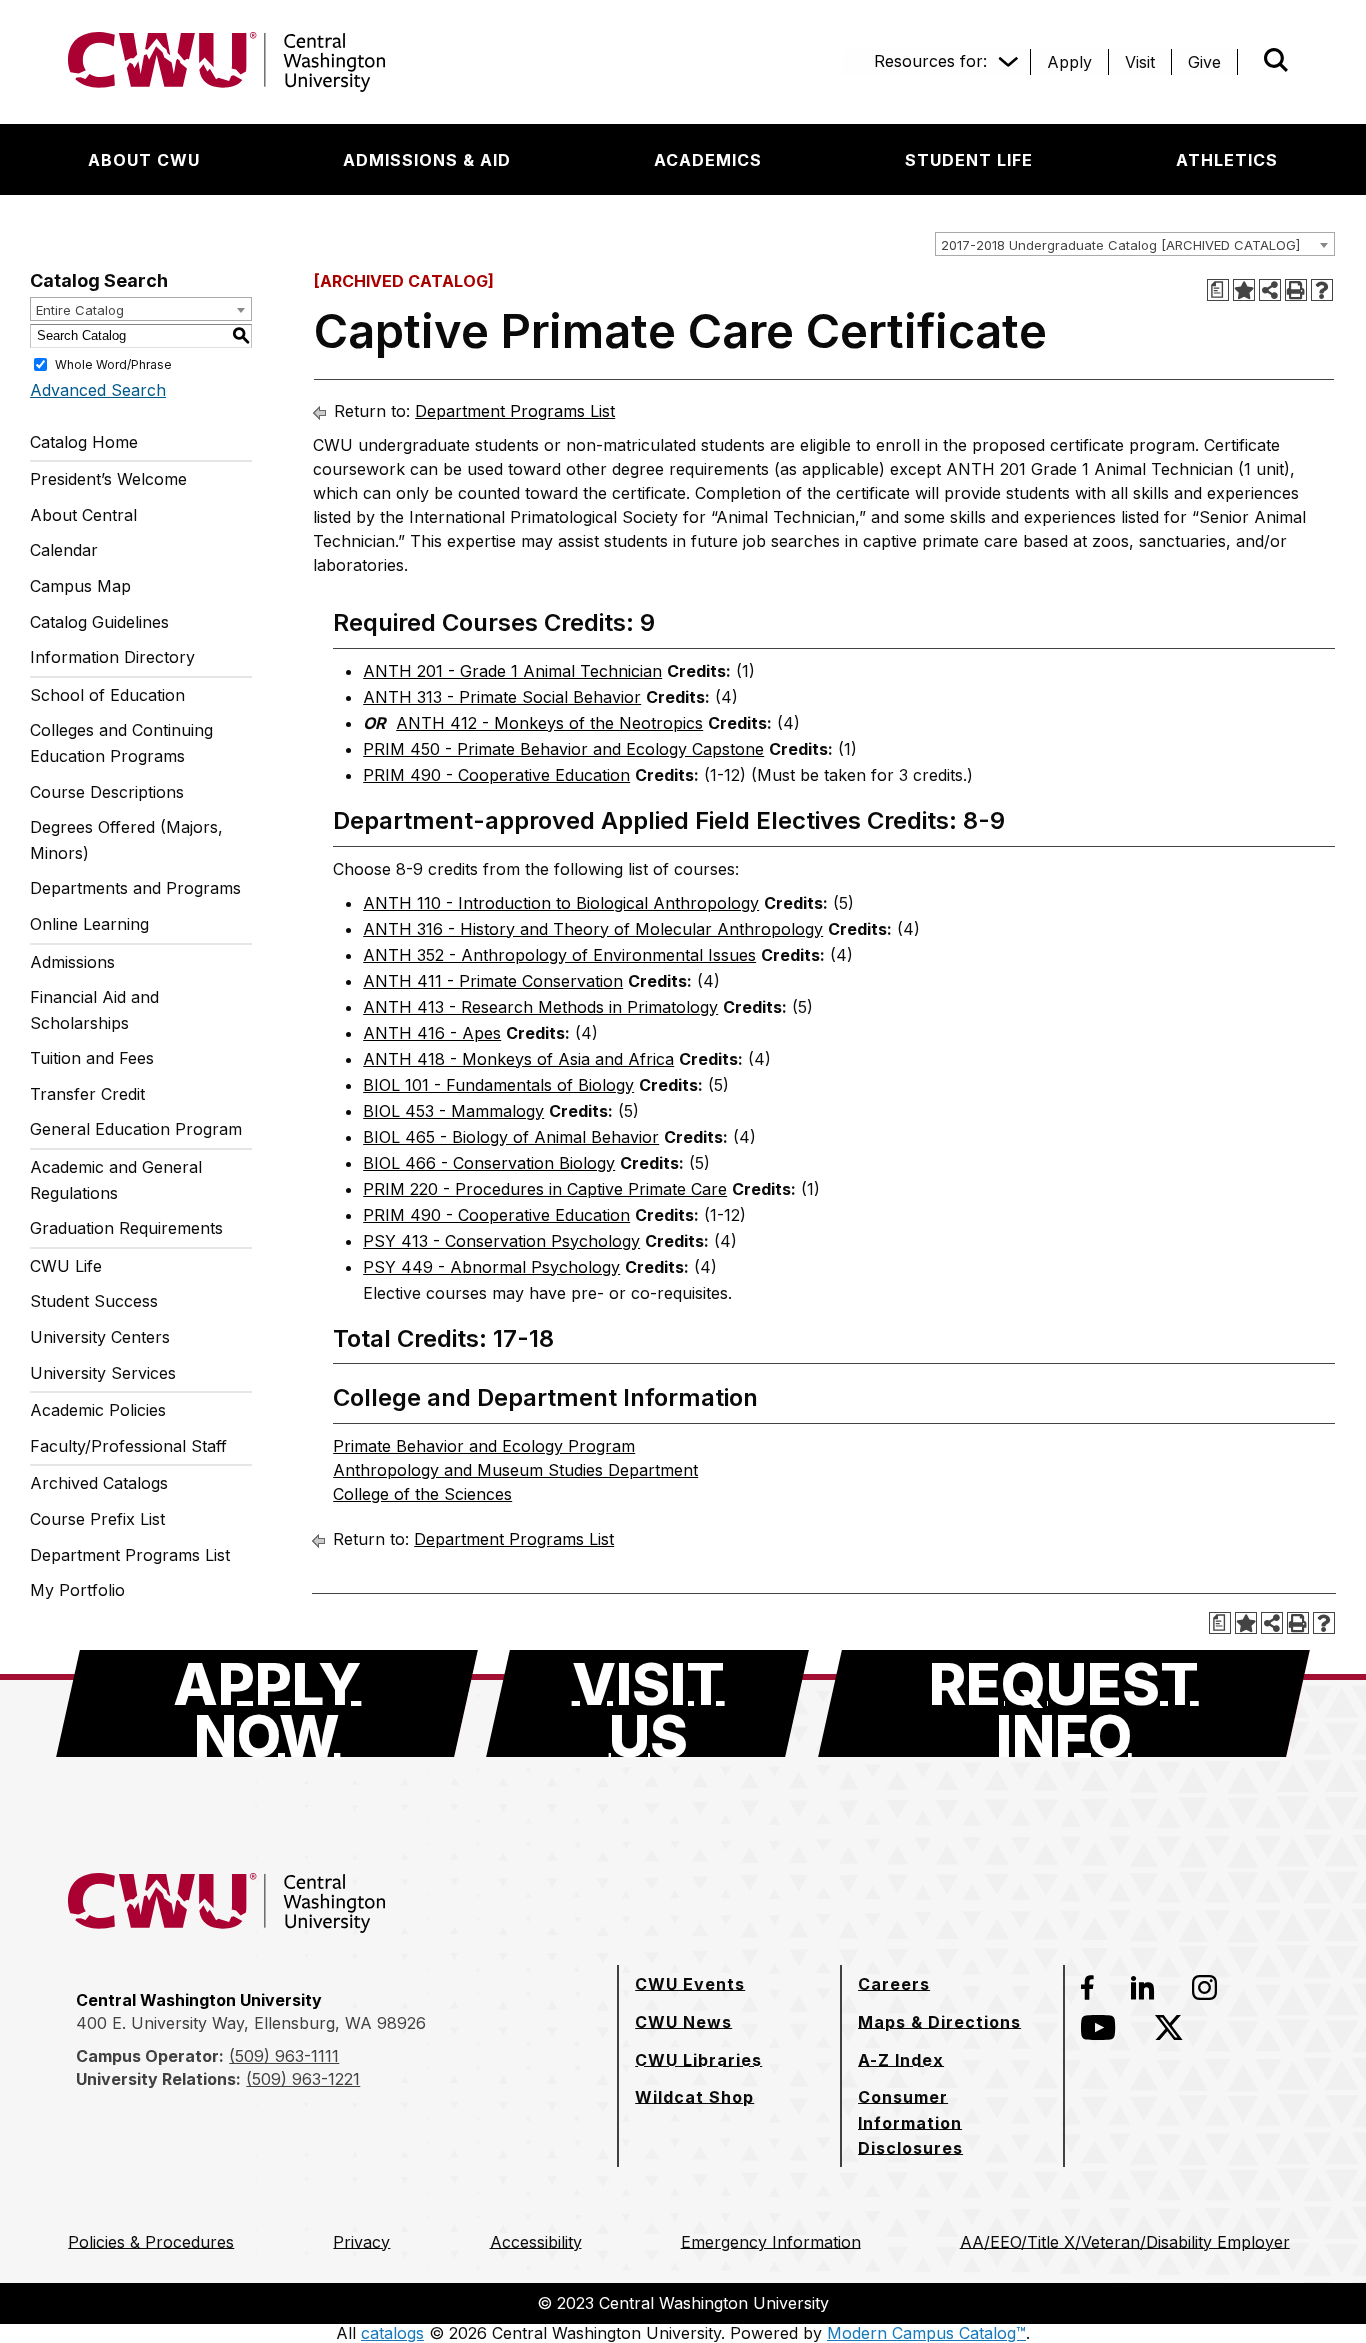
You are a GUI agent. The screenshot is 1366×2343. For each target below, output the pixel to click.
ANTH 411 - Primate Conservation (493, 981)
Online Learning (89, 924)
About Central (83, 515)
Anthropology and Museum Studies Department (515, 1470)
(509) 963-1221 (303, 2079)
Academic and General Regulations (116, 1180)
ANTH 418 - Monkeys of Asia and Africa (518, 1059)
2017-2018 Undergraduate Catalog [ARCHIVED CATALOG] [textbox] (1120, 245)
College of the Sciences (422, 1494)
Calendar (64, 550)
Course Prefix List (97, 1519)
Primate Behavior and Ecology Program (484, 1446)
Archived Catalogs (99, 1483)
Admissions (72, 962)
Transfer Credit (87, 1094)
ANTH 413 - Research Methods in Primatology (540, 1007)
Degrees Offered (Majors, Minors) (126, 840)
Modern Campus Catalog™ (926, 2333)
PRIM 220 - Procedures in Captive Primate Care (545, 1189)
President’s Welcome (108, 479)
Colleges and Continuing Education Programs (121, 743)
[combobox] (1135, 244)
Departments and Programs (135, 888)
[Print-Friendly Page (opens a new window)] (1296, 290)
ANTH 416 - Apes (432, 1033)
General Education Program (136, 1129)
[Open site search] (1276, 60)
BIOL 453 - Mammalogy (453, 1111)
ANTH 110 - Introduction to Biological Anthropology (561, 903)
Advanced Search (98, 390)
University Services (103, 1373)
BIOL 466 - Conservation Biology (489, 1163)
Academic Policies (98, 1410)
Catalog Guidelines (99, 622)
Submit (1248, 62)
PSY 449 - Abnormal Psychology (491, 1267)
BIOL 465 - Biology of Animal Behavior (511, 1137)
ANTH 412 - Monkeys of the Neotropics (549, 723)
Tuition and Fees (92, 1058)
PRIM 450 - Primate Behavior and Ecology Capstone (563, 749)
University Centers (100, 1337)
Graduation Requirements (126, 1228)
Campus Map (80, 586)
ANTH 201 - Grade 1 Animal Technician (512, 671)
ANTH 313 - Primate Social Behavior (502, 697)
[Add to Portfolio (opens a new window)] (1244, 290)
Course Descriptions (107, 792)
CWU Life (66, 1266)
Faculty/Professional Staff (128, 1446)
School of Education (107, 695)
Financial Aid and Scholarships (94, 1010)
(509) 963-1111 (284, 2056)
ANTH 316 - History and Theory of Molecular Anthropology (593, 929)
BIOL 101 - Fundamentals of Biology (498, 1085)
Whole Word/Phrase (113, 363)
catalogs (392, 2333)
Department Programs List (130, 1555)
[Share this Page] (1270, 290)
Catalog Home (84, 442)
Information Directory (112, 657)
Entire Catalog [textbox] (80, 310)
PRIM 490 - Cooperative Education (496, 775)
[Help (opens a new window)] (1322, 290)
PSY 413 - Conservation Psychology (501, 1241)
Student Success (94, 1301)
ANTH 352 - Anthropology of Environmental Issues (559, 955)
